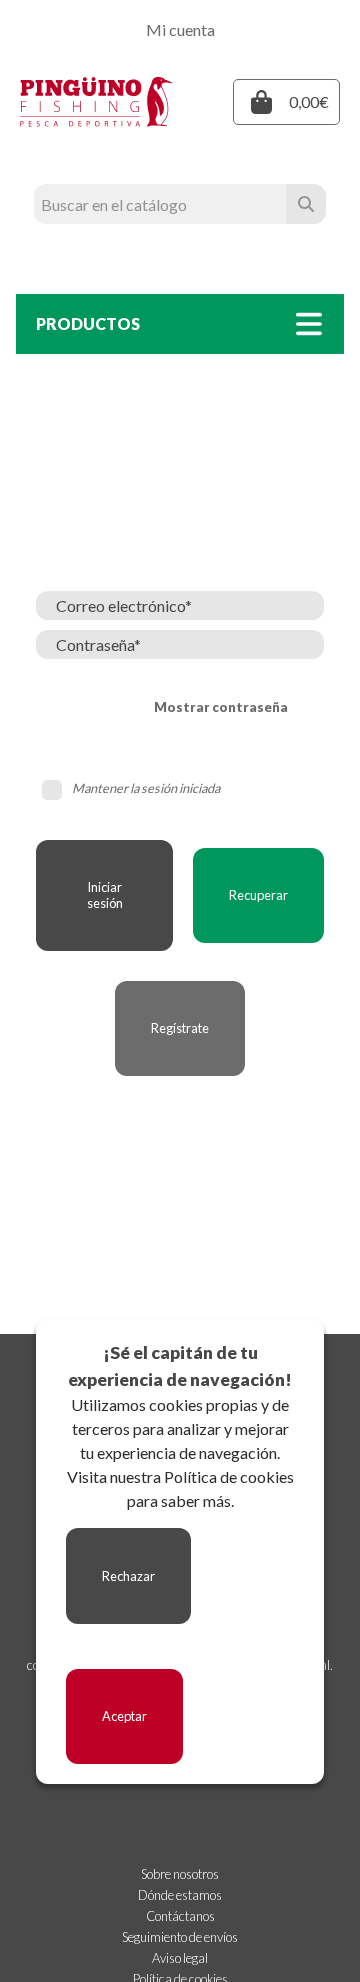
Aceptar (124, 1716)
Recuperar (258, 895)
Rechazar (128, 1576)
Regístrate (180, 1028)
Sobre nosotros (180, 1874)
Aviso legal (180, 1958)
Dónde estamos (180, 1895)
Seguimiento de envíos (180, 1937)
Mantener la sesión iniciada (146, 788)
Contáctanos (180, 1916)
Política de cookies (229, 1476)
